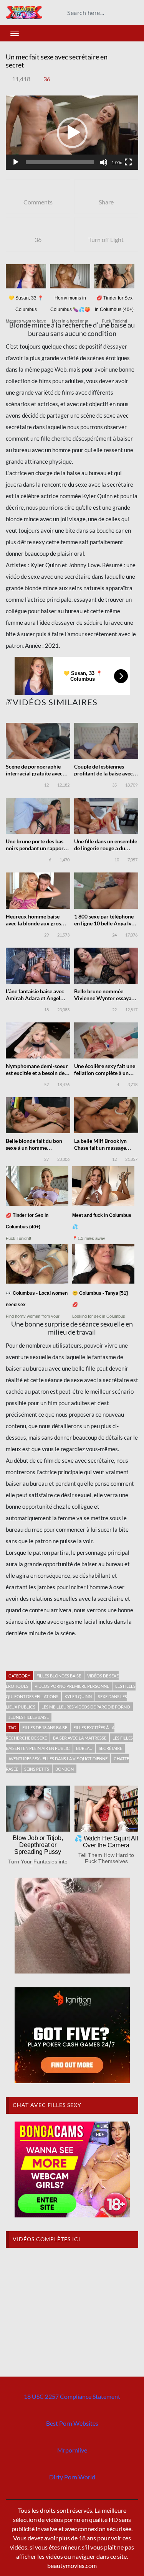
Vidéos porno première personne (72, 1686)
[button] (72, 133)
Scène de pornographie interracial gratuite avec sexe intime (34, 773)
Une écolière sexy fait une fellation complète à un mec (105, 1073)
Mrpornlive (72, 2450)
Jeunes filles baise (29, 1717)
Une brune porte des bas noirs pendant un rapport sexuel (36, 848)
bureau (84, 1748)
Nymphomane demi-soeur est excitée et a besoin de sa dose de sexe (37, 1073)
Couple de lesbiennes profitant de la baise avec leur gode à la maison (103, 773)
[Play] (16, 162)
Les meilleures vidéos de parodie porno (86, 1707)
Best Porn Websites (72, 2423)
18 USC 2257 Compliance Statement (72, 2396)
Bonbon (65, 1769)
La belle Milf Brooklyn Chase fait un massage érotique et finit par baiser (105, 1148)
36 (47, 79)
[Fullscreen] (128, 162)
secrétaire (110, 1748)
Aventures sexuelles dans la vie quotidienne (58, 1759)
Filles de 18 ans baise (45, 1727)
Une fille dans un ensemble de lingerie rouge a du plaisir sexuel (106, 848)
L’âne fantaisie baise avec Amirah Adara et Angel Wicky (35, 998)
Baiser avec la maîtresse (80, 1738)
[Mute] (104, 162)
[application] (72, 133)
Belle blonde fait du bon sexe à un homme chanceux (34, 1148)
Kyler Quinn (78, 1696)
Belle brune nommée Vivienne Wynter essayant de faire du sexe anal (105, 998)
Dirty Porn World (72, 2477)
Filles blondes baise (59, 1676)
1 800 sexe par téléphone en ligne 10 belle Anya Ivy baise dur (104, 923)
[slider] (60, 162)
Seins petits (37, 1769)
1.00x (117, 163)
